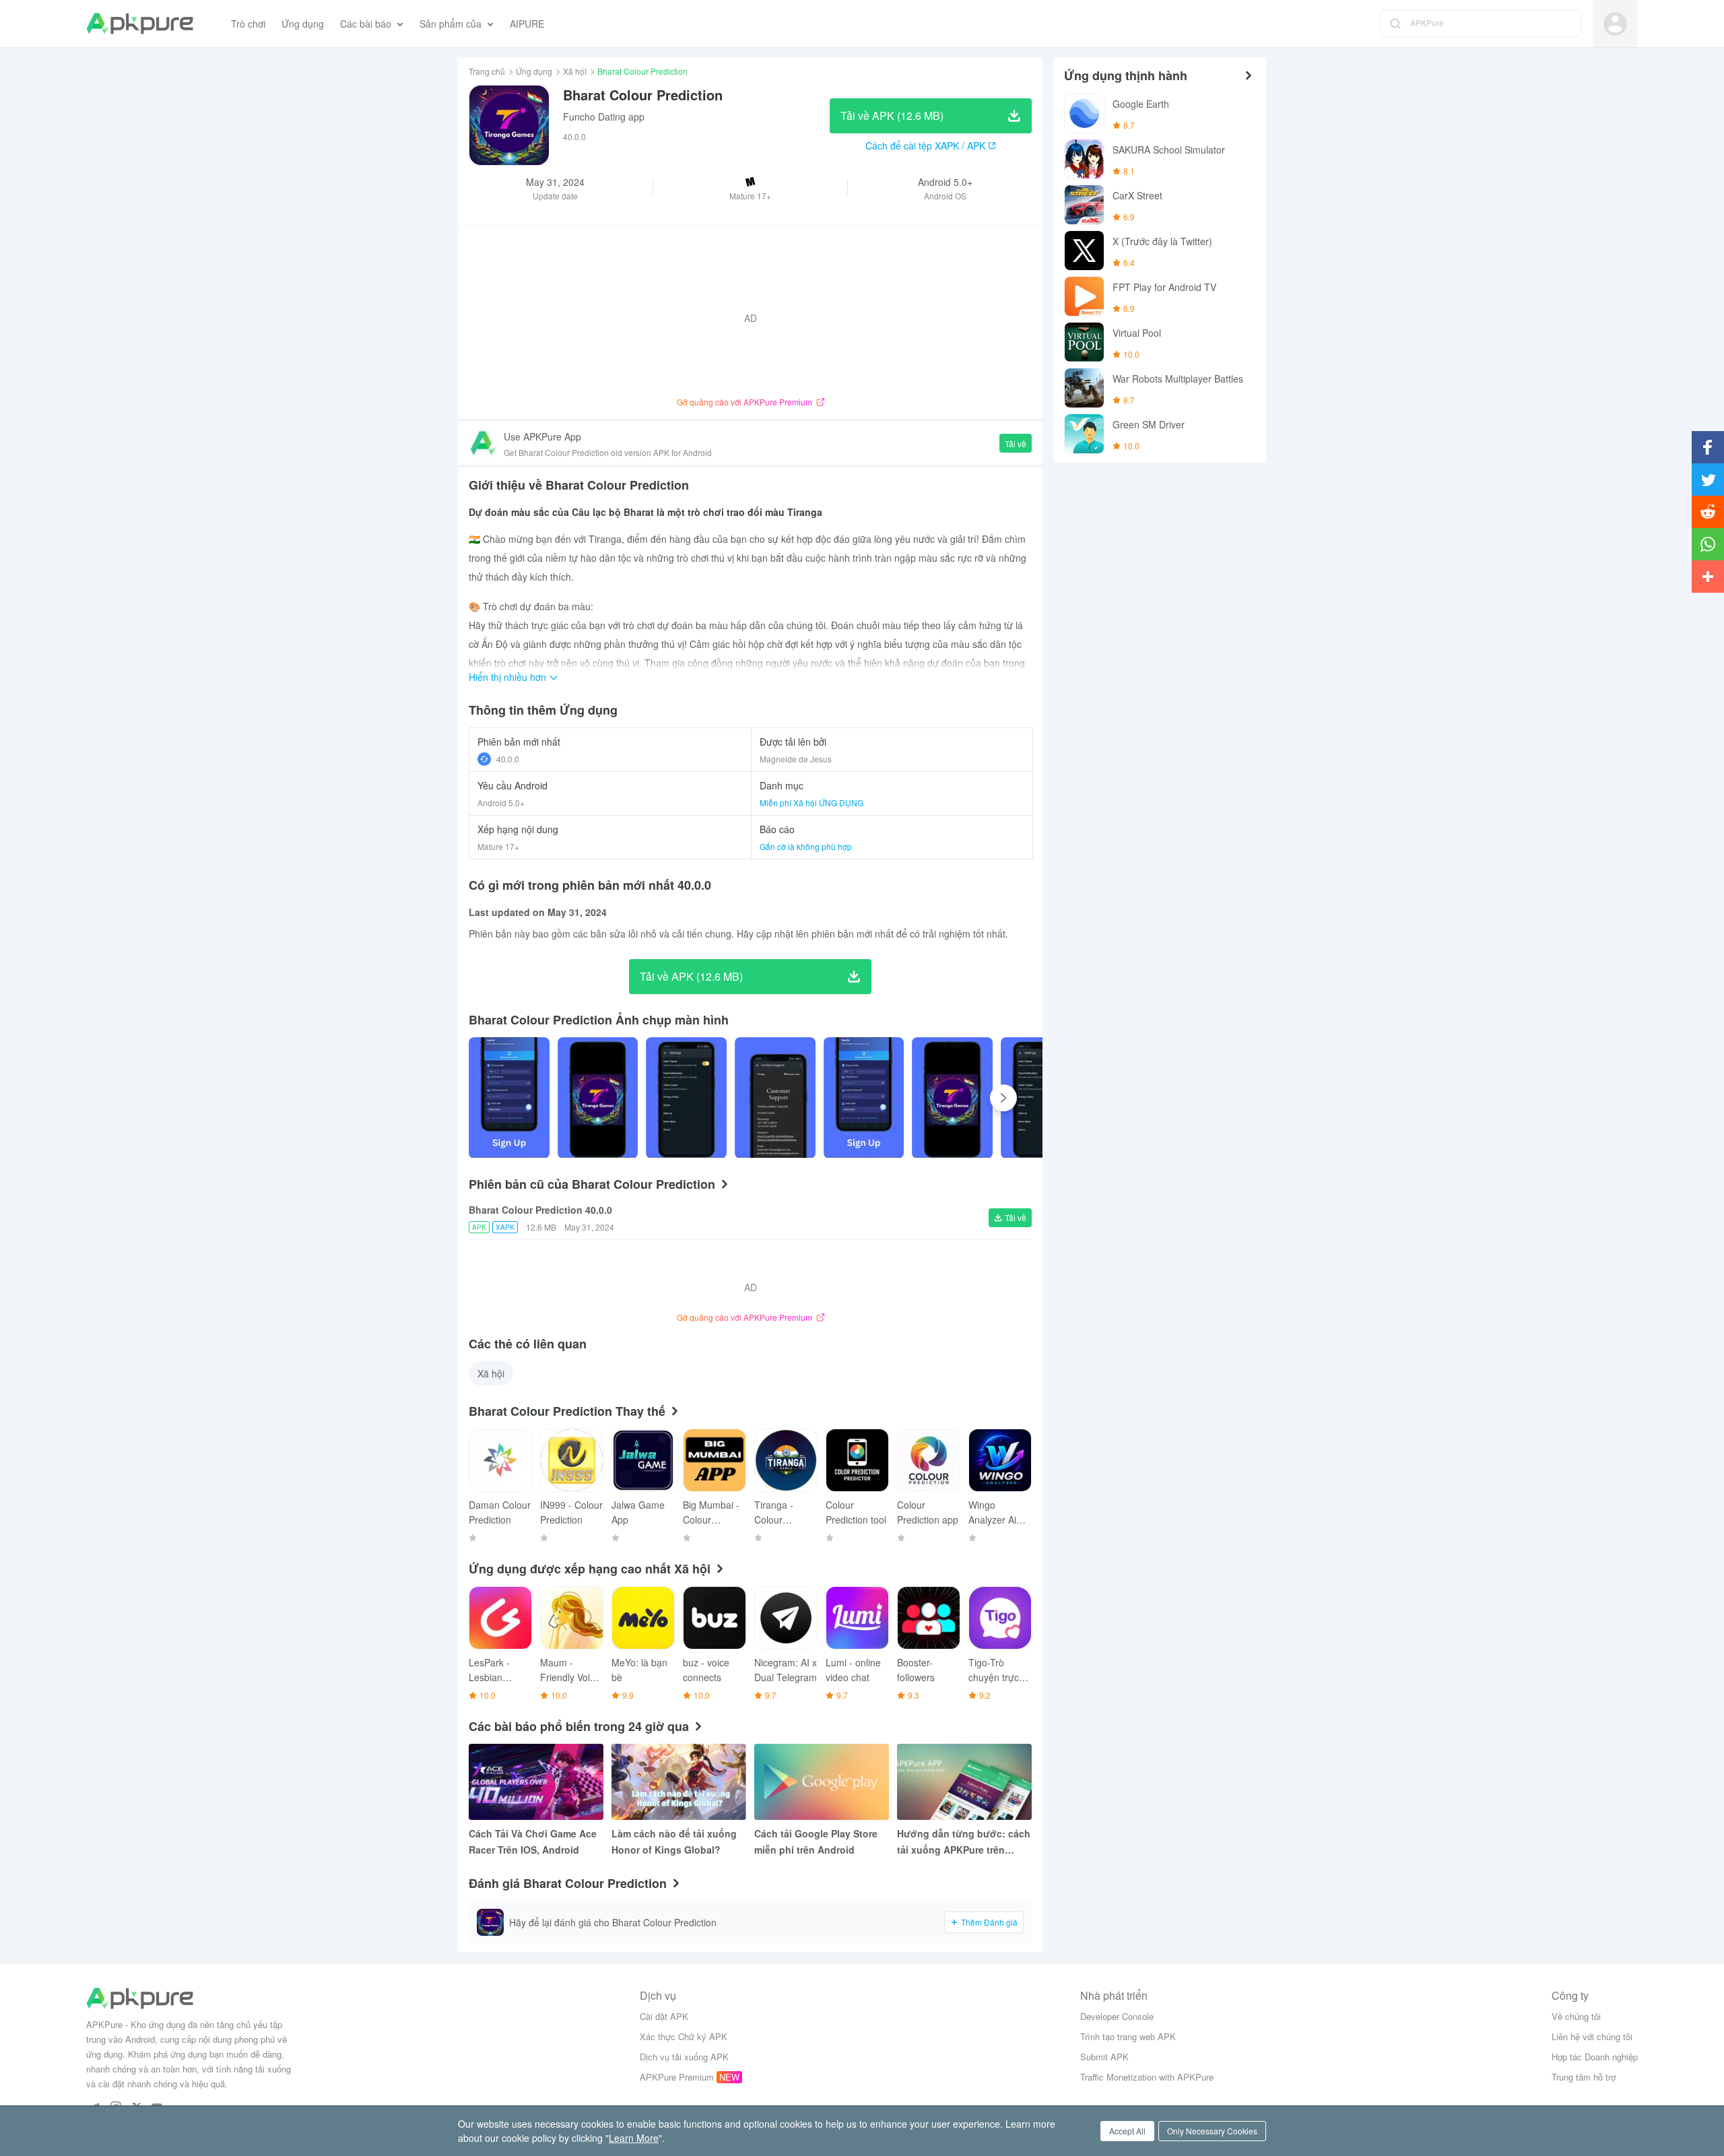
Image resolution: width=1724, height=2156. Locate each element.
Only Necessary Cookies (1212, 2131)
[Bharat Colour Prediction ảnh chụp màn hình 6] (1041, 1098)
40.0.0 (508, 759)
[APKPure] (140, 24)
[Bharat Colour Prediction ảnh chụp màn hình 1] (598, 1098)
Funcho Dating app (604, 117)
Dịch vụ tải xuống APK (684, 2057)
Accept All (1127, 2131)
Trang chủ (487, 71)
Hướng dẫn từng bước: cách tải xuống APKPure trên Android (964, 1842)
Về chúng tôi (1576, 2016)
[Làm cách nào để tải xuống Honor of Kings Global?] (679, 1782)
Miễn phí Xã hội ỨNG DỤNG (811, 803)
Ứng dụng (534, 71)
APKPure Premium (677, 2077)
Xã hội (575, 71)
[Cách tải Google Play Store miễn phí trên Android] (822, 1782)
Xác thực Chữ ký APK (684, 2036)
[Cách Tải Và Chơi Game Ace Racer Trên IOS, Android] (536, 1782)
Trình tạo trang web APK (1128, 2036)
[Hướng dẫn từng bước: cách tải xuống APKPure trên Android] (964, 1782)
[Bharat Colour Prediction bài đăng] (509, 1098)
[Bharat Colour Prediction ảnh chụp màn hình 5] (952, 1098)
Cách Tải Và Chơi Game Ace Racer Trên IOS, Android (533, 1841)
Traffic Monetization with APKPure (1147, 2077)
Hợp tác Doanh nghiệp (1595, 2057)
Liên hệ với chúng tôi (1592, 2036)
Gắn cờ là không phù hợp (806, 846)
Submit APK (1104, 2057)
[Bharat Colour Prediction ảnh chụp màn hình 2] (686, 1098)
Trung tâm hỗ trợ (1584, 2077)
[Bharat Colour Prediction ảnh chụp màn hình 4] (864, 1098)
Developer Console (1117, 2016)
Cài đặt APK (664, 2016)
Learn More (634, 2138)
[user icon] (1615, 24)
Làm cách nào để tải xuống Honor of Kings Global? (674, 1841)
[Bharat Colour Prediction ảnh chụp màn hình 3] (775, 1098)
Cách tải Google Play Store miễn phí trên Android (816, 1841)
